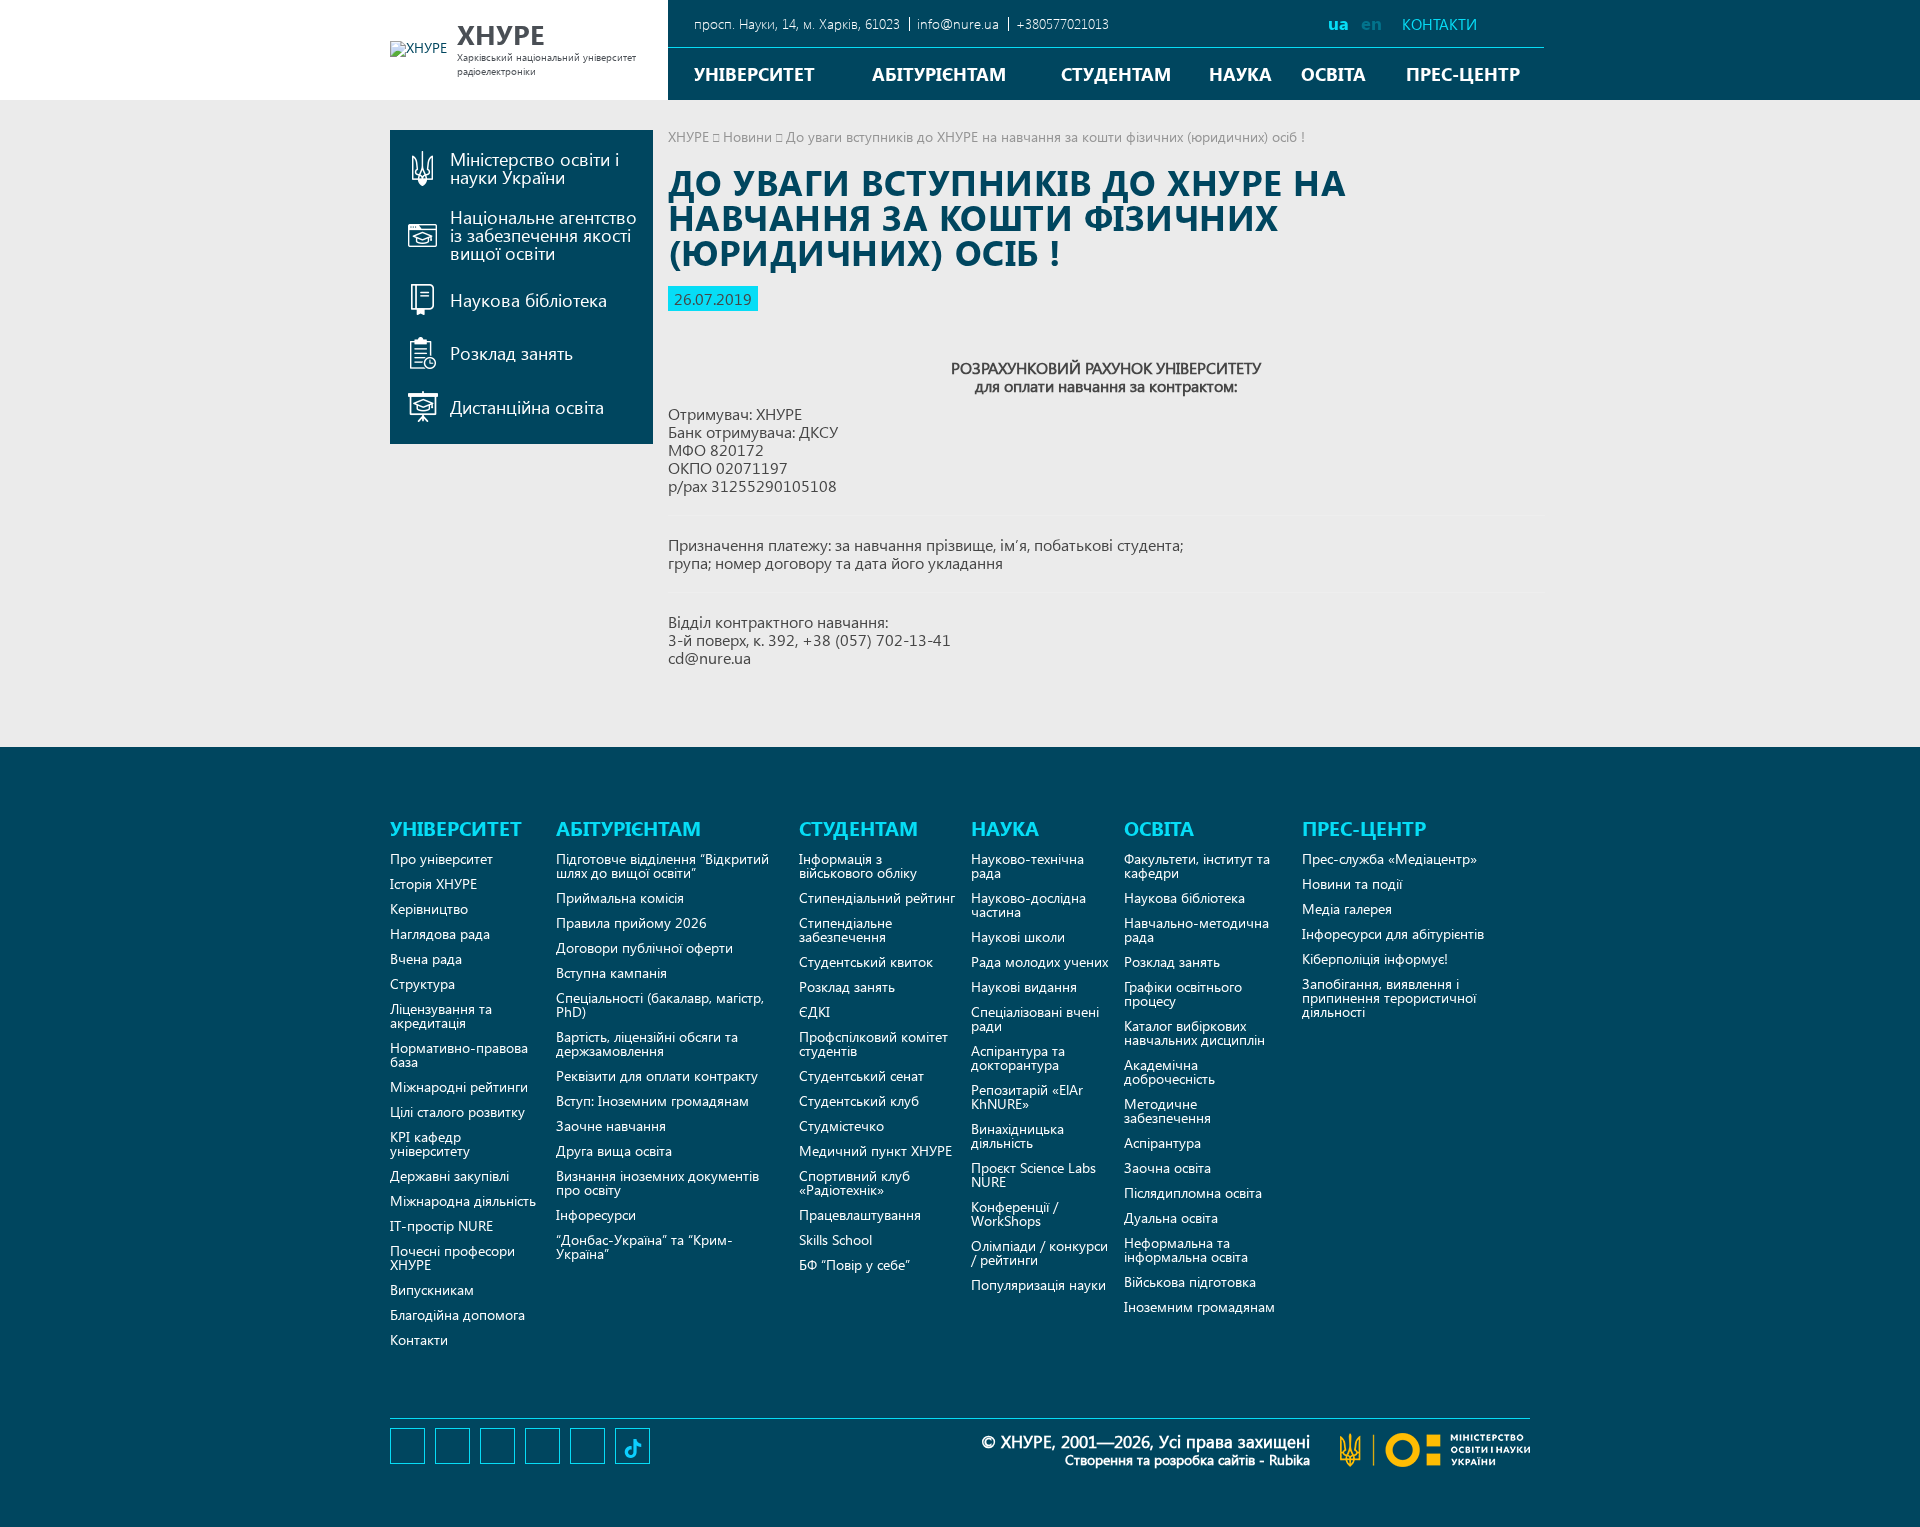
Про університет (441, 858)
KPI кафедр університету (430, 1143)
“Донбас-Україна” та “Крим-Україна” (644, 1246)
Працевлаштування (860, 1214)
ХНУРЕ (688, 136)
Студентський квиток (866, 961)
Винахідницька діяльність (1017, 1135)
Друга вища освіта (614, 1150)
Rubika (1289, 1459)
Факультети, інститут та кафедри (1197, 865)
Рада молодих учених (1039, 961)
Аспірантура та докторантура (1018, 1057)
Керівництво (429, 908)
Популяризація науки (1038, 1284)
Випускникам (432, 1289)
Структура (422, 983)
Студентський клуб (859, 1100)
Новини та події (1352, 883)
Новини (747, 136)
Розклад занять (847, 986)
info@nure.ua (958, 23)
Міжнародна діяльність (463, 1200)
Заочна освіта (1167, 1167)
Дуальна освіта (1171, 1217)
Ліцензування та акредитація (441, 1015)
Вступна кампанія (611, 972)
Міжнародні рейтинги (459, 1086)
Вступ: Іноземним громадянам (652, 1100)
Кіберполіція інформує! (1375, 958)
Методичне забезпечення (1167, 1110)
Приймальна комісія (620, 897)
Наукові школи (1018, 936)
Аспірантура (1162, 1142)
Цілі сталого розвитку (457, 1111)
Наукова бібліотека (1184, 897)
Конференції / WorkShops (1014, 1213)
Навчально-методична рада (1196, 929)
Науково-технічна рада (1027, 865)
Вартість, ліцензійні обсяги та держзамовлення (647, 1043)
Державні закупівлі (449, 1175)
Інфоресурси (596, 1214)
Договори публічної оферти (644, 947)
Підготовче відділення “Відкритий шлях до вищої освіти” (662, 865)
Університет (754, 73)
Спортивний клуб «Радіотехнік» (854, 1182)
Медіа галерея (1347, 908)
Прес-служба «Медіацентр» (1389, 858)
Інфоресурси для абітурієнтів (1393, 933)
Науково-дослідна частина (1028, 904)
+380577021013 (1062, 23)
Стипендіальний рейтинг (877, 897)
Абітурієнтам (939, 73)
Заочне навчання (611, 1125)
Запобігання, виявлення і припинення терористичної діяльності (1389, 997)
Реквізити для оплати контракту (657, 1075)
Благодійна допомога (457, 1314)
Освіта (1333, 73)
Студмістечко (841, 1125)
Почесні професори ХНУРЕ (452, 1257)
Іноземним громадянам (1199, 1306)
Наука (1240, 73)
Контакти (1439, 24)
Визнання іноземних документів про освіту (657, 1182)
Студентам (1116, 73)
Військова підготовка (1190, 1281)
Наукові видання (1024, 986)
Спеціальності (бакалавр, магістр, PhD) (660, 1004)
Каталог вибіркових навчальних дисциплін (1194, 1032)
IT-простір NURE (441, 1225)
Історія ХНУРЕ (433, 883)
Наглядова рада (440, 933)
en (1371, 22)
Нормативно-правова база (459, 1054)
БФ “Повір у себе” (854, 1264)
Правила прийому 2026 (631, 922)
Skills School (835, 1239)
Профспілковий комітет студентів (873, 1043)
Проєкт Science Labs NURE (1033, 1174)
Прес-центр (1463, 73)
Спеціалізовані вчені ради (1035, 1018)
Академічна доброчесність (1169, 1071)
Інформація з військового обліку (858, 865)
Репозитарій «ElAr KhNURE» (1027, 1096)
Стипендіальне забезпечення (845, 929)
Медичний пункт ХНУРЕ (875, 1150)
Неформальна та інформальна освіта (1186, 1249)
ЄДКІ (814, 1011)
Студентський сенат (861, 1075)
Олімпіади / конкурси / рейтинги (1039, 1252)
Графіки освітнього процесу (1183, 993)
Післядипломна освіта (1193, 1192)
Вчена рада (426, 958)
